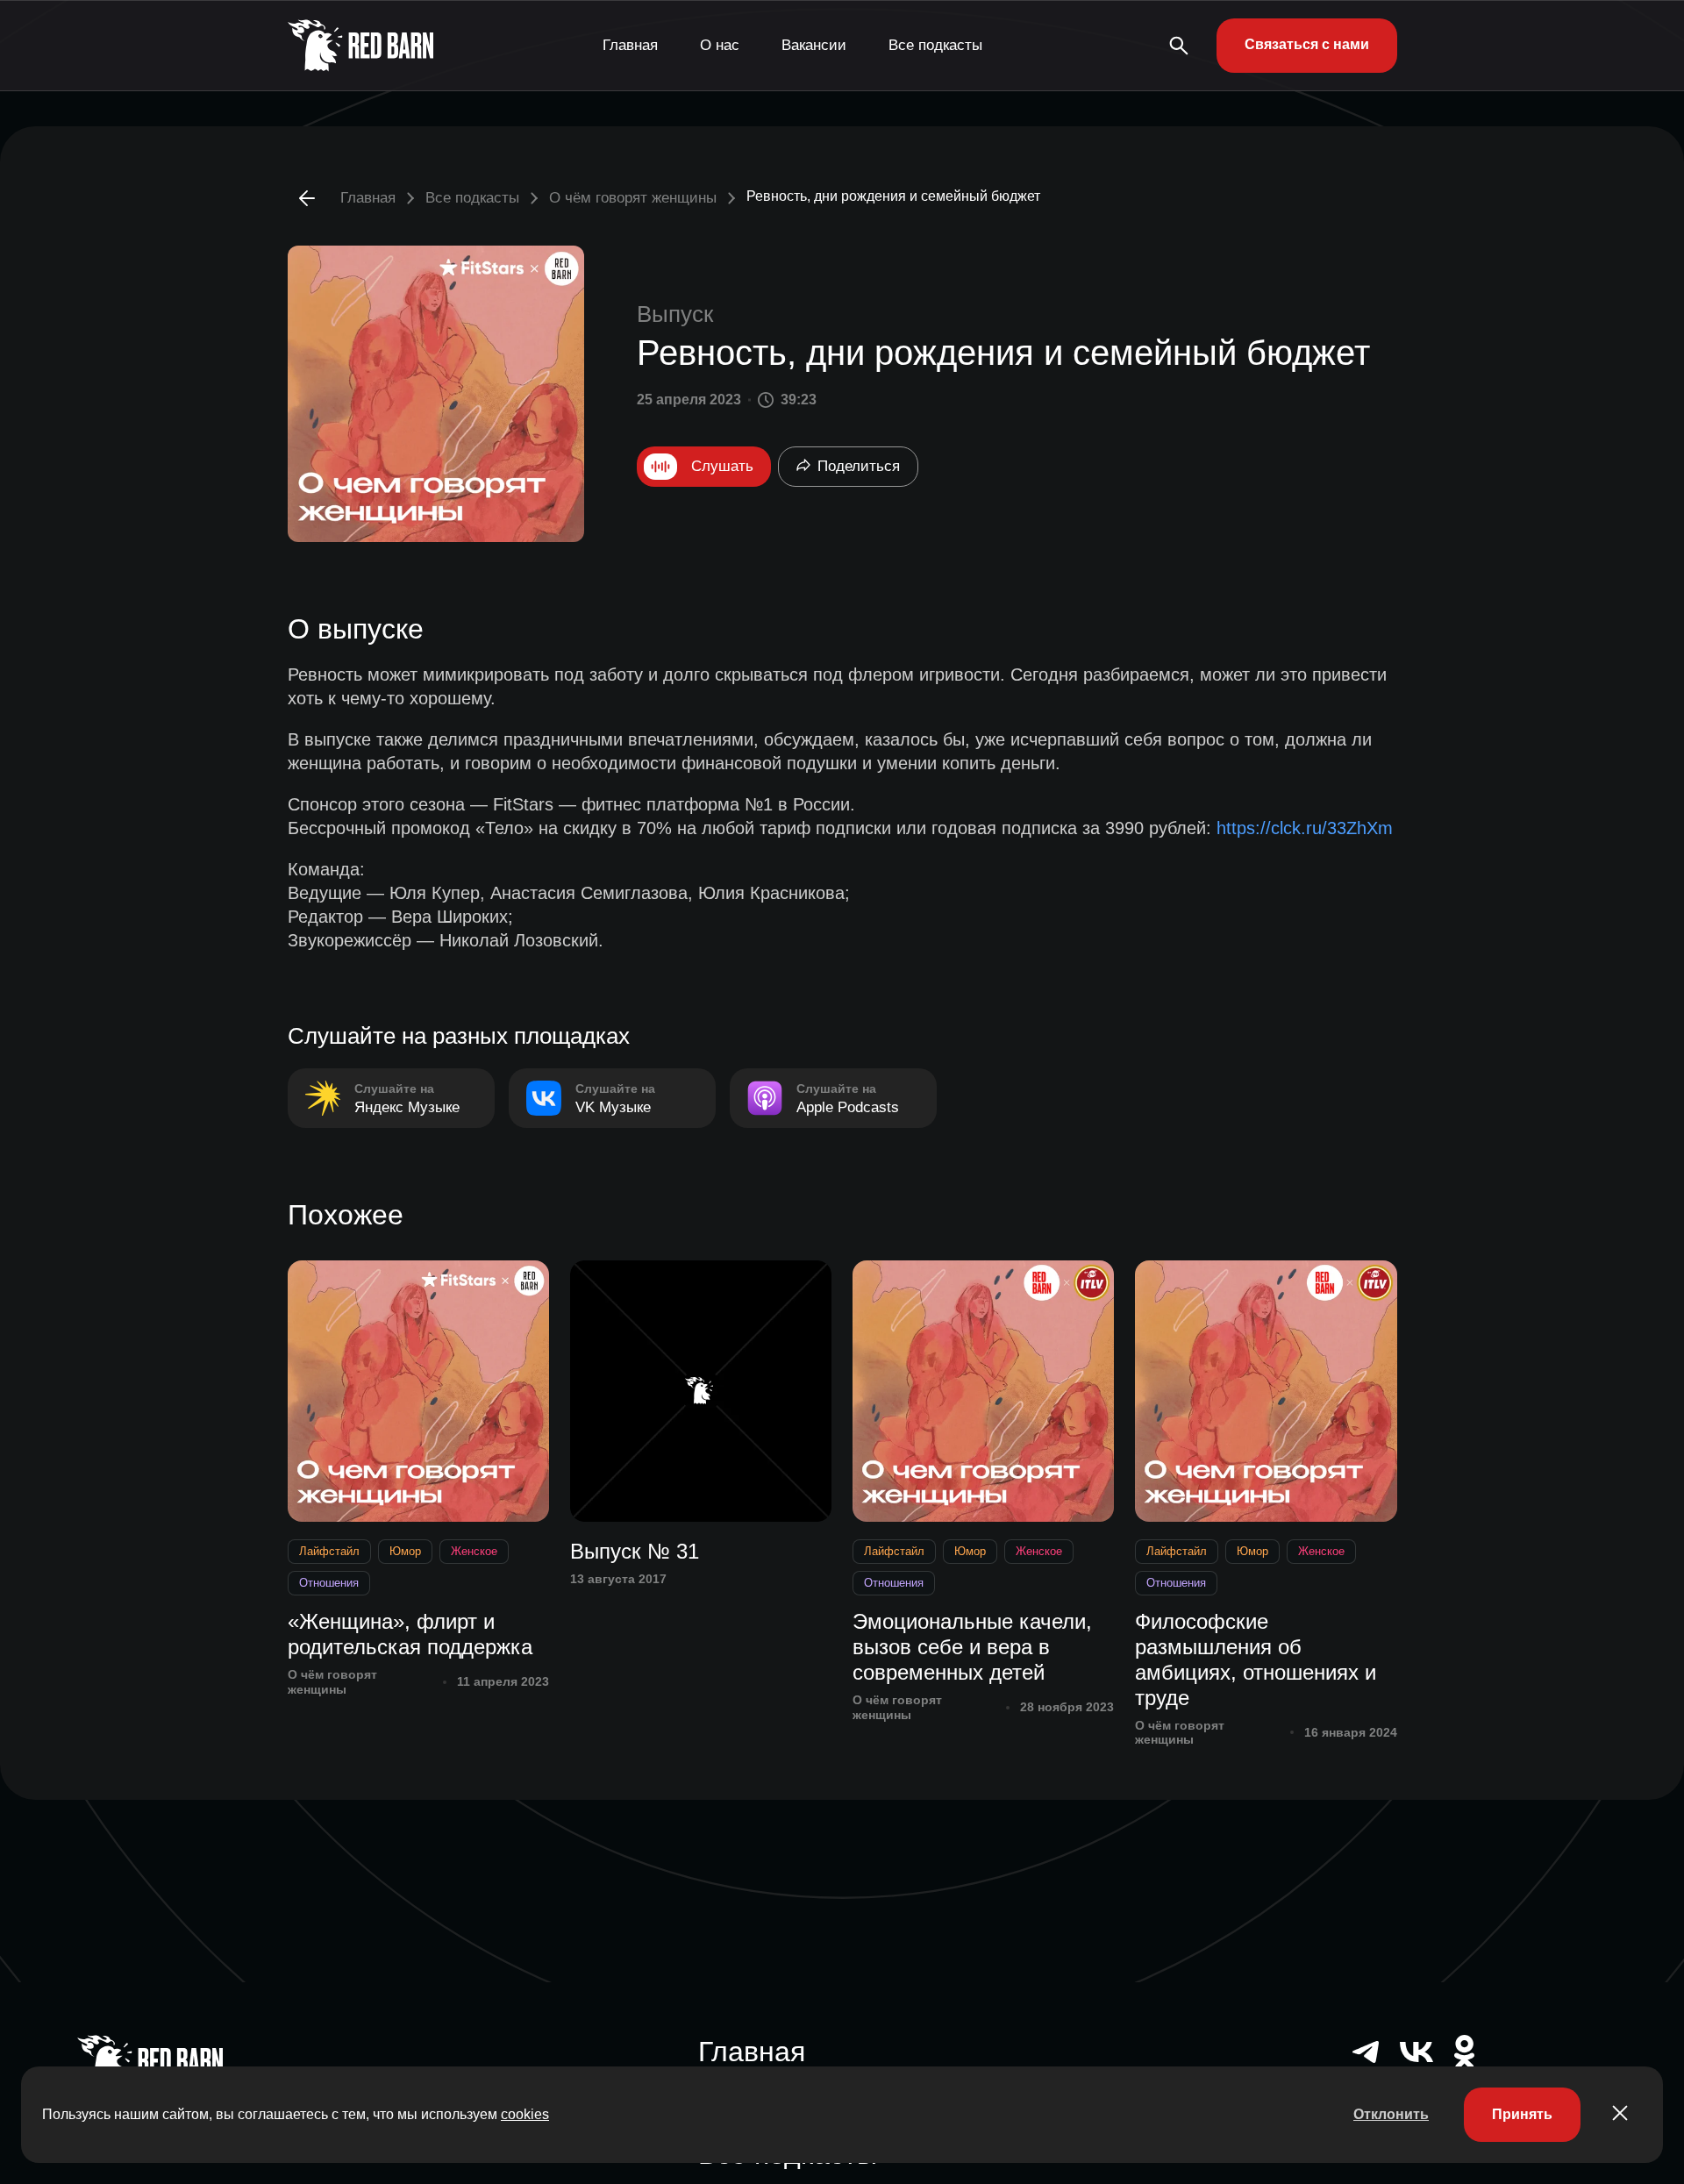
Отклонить (1391, 2114)
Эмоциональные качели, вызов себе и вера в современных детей (972, 1647)
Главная (630, 45)
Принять (1522, 2114)
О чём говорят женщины (633, 198)
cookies (525, 2114)
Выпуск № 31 (635, 1551)
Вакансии (814, 45)
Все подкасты (935, 45)
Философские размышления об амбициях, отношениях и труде (1256, 1659)
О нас (720, 45)
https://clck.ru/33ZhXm (1305, 828)
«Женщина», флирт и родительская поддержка (410, 1634)
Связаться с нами (1307, 44)
